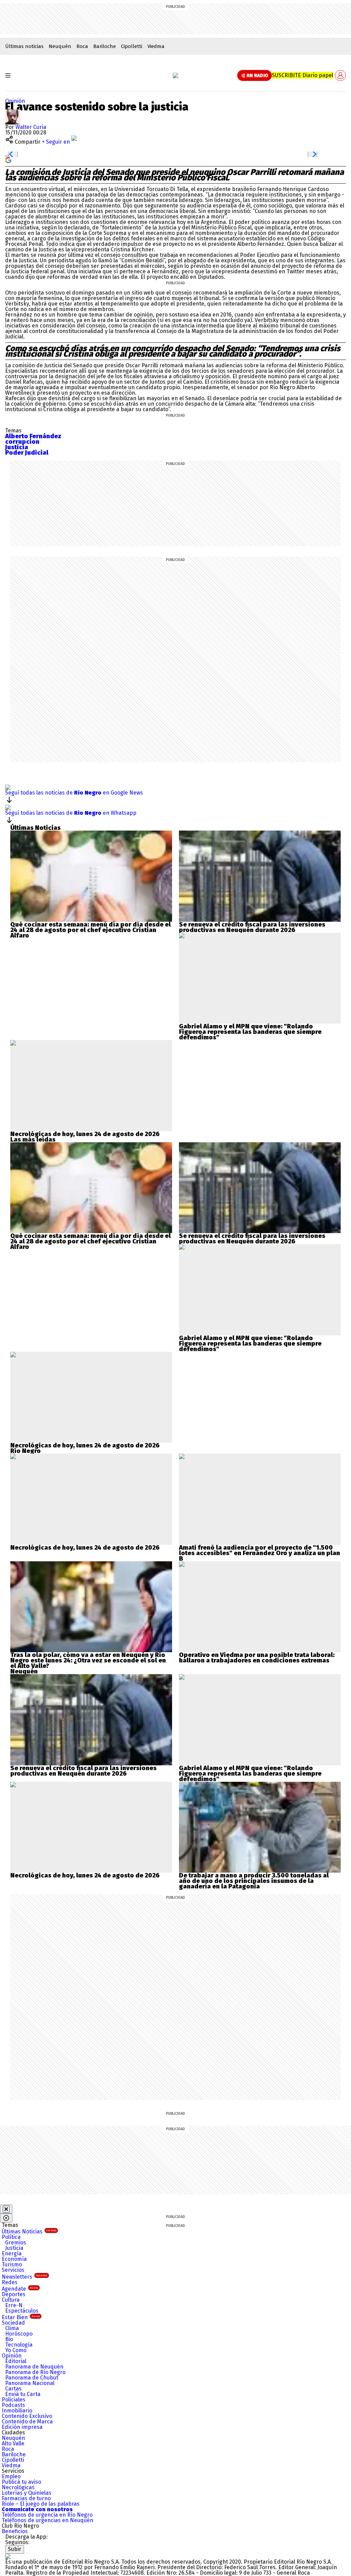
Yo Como (16, 2350)
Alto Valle (13, 2443)
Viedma (156, 46)
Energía (12, 2253)
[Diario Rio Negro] (8, 2556)
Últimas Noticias (29, 2232)
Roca (82, 46)
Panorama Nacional (30, 2383)
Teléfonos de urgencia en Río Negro (47, 2515)
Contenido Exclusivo (27, 2416)
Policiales (14, 2400)
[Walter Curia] (13, 112)
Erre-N (14, 2305)
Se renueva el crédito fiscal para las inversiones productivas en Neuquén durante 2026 (252, 927)
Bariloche (105, 46)
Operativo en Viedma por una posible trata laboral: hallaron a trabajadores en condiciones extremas (257, 1658)
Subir (15, 2549)
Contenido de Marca (27, 2422)
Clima (12, 2328)
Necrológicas (18, 2487)
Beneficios (15, 2531)
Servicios (13, 2270)
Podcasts (13, 2405)
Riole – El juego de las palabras (41, 2504)
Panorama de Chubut (32, 2378)
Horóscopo (19, 2334)
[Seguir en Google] (8, 160)
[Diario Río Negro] (175, 75)
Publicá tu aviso (21, 2482)
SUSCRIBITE (302, 75)
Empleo (11, 2476)
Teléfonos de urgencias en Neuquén (47, 2520)
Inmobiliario (17, 2411)
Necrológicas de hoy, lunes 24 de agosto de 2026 (85, 1134)
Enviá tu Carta (23, 2394)
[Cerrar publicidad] (6, 2209)
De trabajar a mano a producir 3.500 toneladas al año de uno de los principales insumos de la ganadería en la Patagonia (254, 1881)
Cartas (13, 2389)
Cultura (11, 2300)
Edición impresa (22, 2427)
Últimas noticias (24, 46)
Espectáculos (22, 2311)
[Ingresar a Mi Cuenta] (340, 75)
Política (11, 2237)
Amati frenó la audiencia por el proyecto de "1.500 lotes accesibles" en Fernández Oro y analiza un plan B (259, 1553)
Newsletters (25, 2277)
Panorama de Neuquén (34, 2367)
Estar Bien (21, 2317)
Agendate (20, 2289)
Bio (9, 2339)
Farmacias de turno (26, 2498)
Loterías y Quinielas (27, 2493)
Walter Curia (31, 127)
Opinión (15, 101)
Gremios (16, 2243)
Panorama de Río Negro (35, 2372)
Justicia (14, 2248)
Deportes (14, 2294)
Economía (14, 2259)
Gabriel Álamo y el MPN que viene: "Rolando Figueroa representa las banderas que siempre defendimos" (250, 1032)
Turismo (12, 2264)
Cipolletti (132, 46)
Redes (10, 2282)
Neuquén (60, 46)
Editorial (16, 2361)
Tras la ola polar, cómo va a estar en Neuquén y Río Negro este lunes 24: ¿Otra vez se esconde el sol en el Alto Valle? (88, 1660)
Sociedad (13, 2323)
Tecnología (19, 2345)
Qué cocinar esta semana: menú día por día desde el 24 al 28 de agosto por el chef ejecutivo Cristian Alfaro (90, 930)
